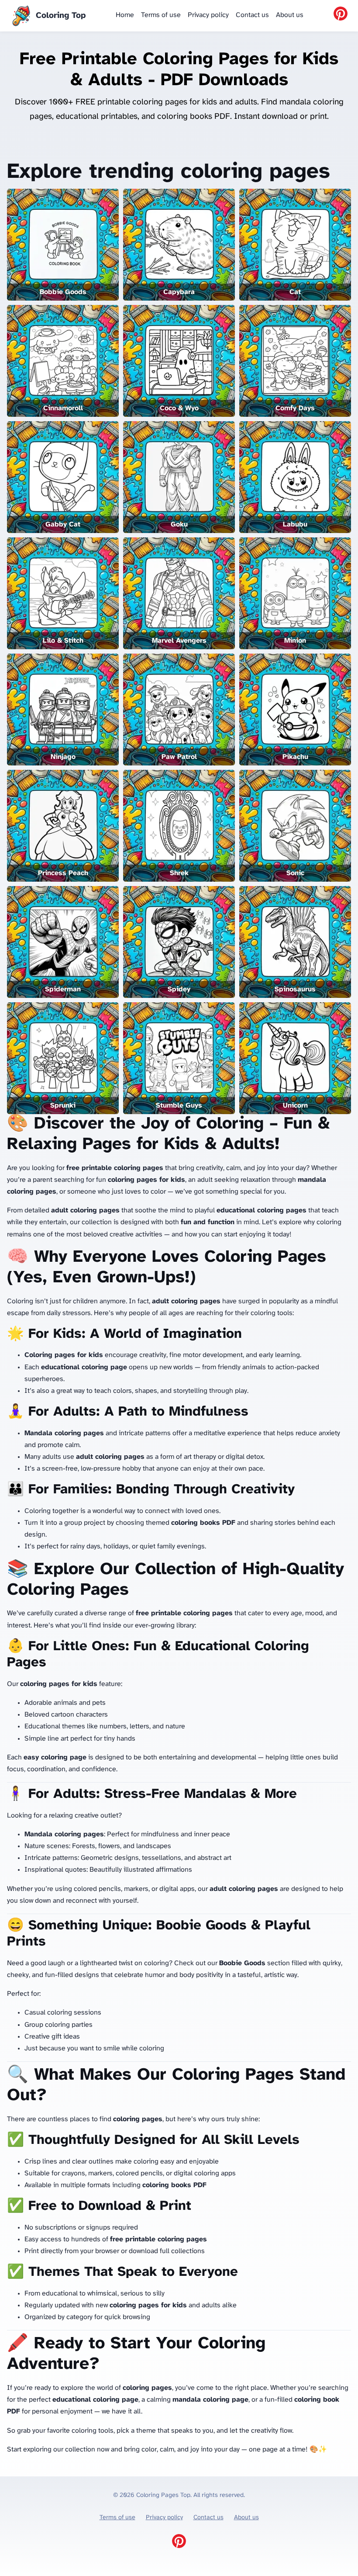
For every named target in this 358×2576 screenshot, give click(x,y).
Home (125, 15)
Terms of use (161, 15)
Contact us (252, 15)
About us (290, 15)
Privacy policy (208, 15)
